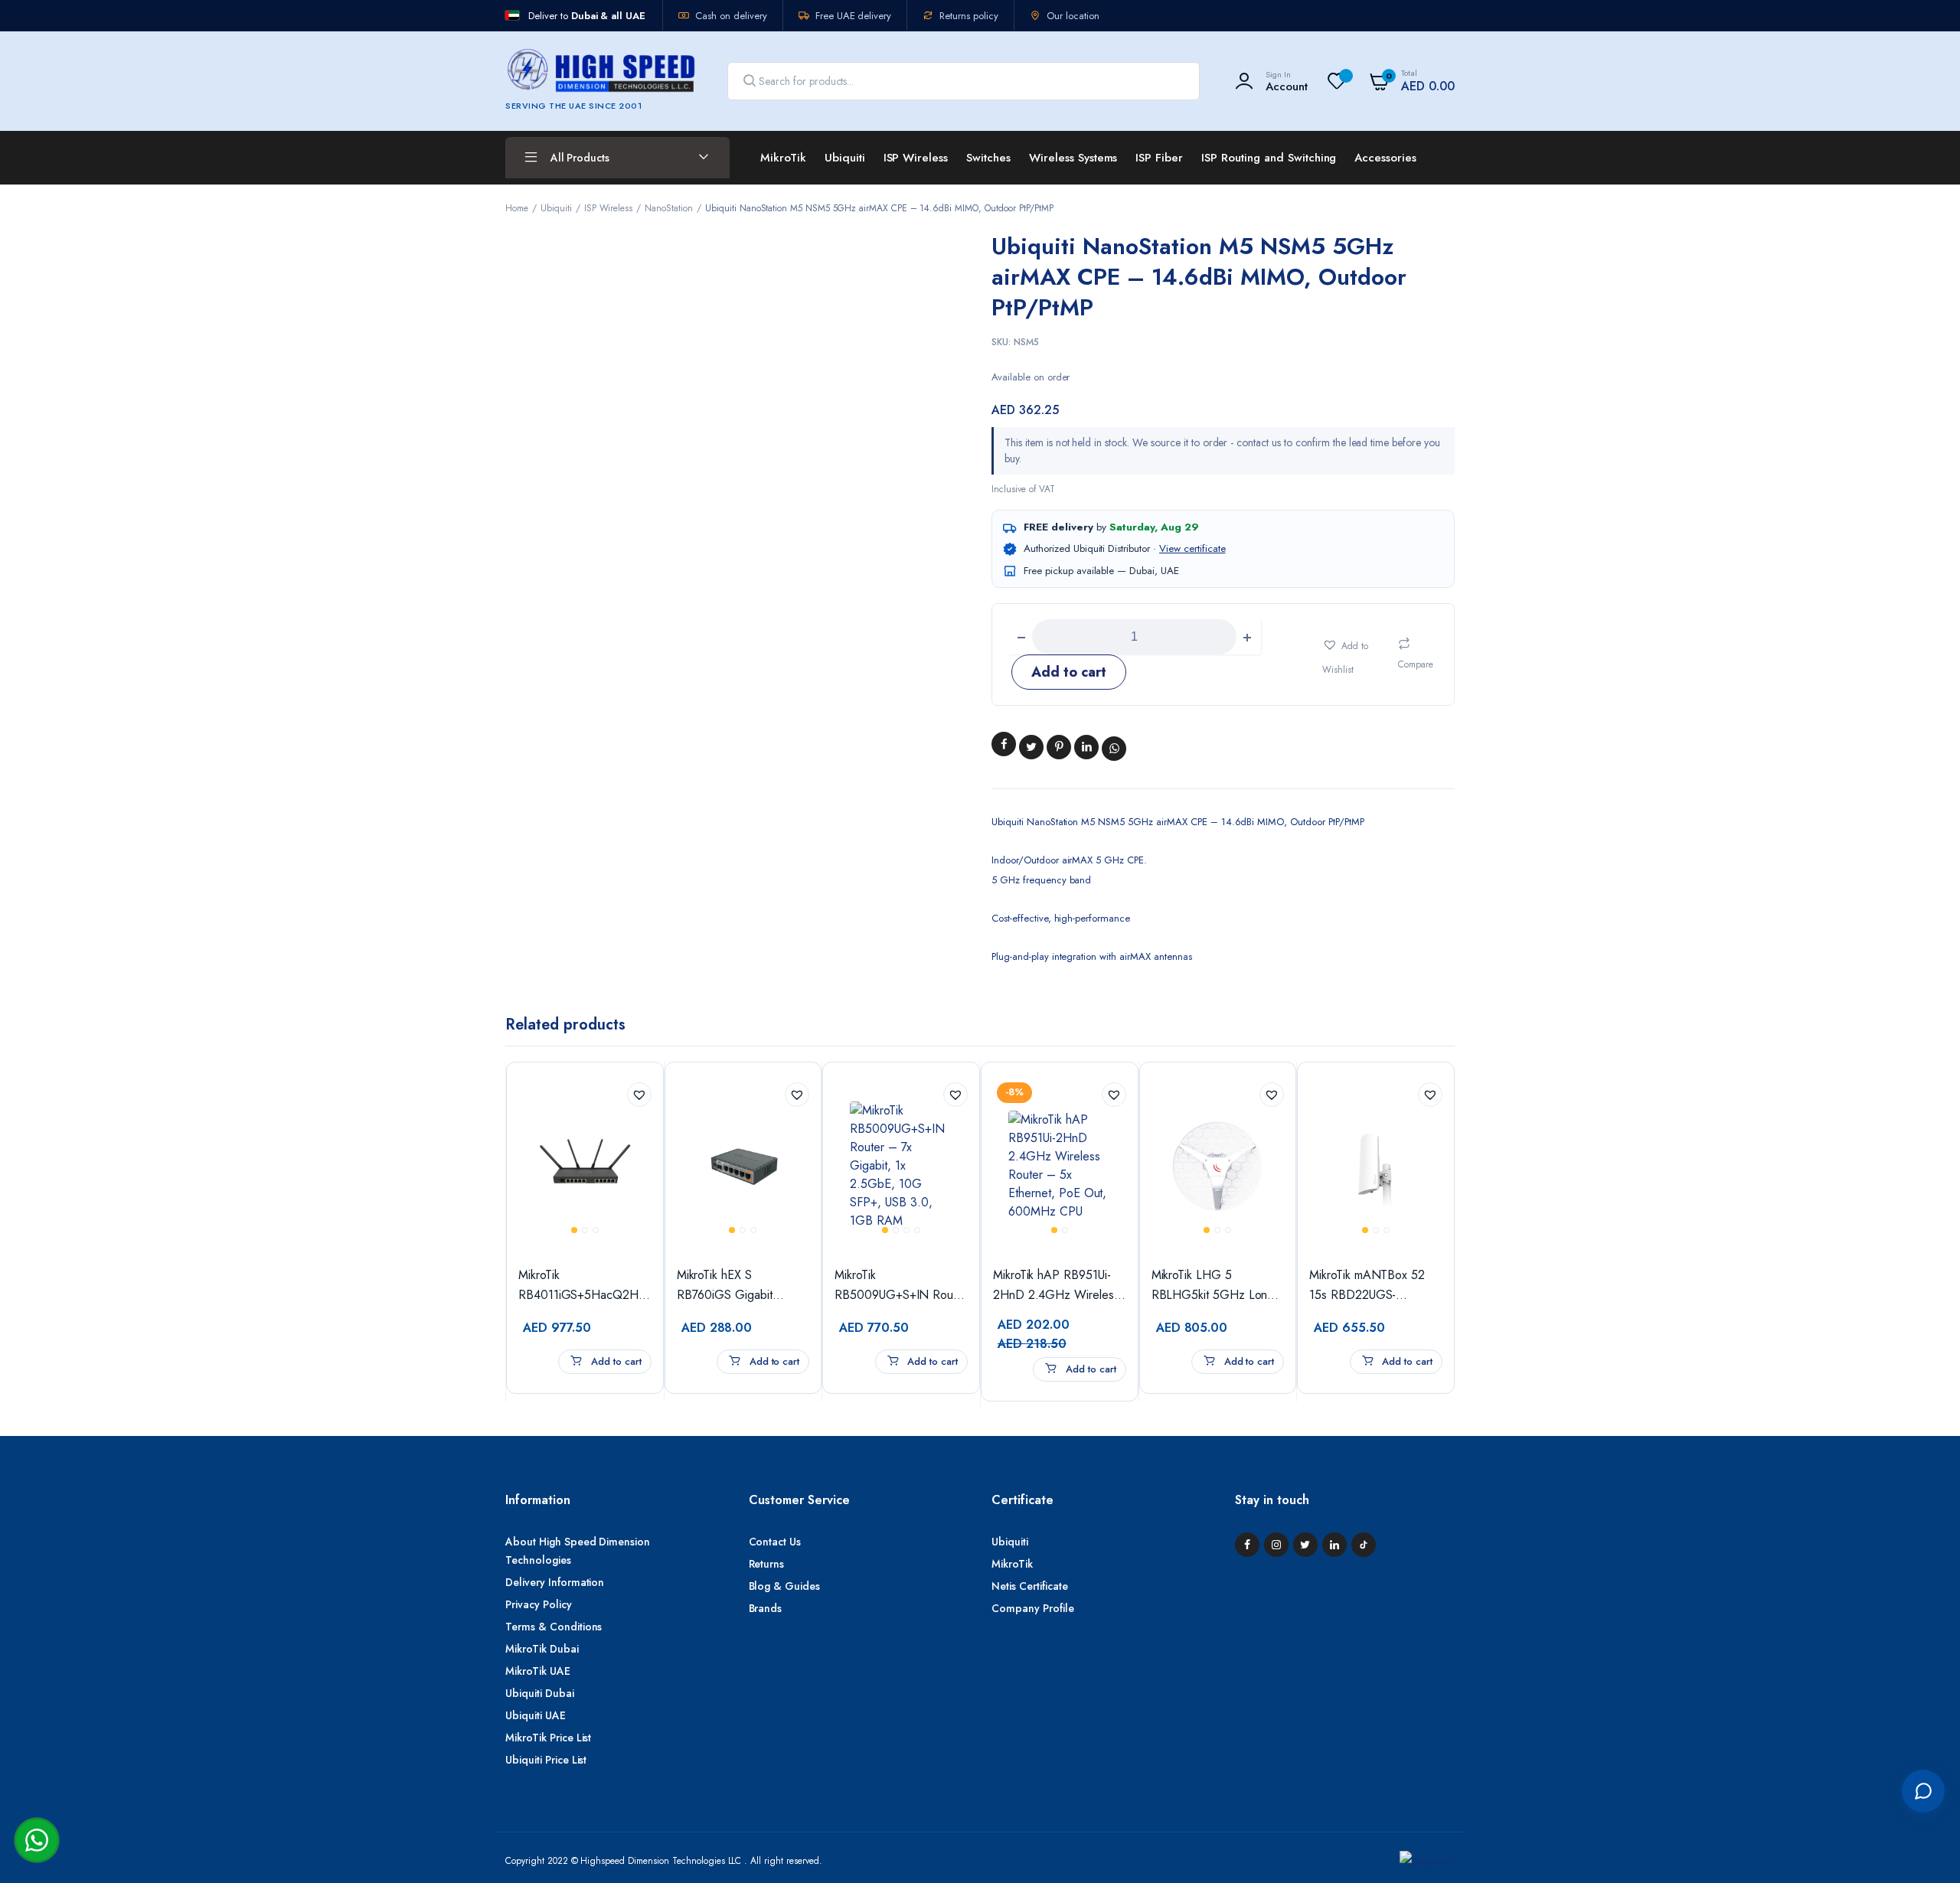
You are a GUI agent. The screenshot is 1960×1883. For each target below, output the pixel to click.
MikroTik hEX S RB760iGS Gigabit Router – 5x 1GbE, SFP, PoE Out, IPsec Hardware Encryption (740, 1286)
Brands (766, 1608)
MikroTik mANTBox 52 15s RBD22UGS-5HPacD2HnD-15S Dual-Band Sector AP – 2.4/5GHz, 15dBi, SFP (1374, 1286)
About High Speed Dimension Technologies (578, 1551)
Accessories (1385, 158)
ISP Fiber (1159, 158)
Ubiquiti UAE (536, 1715)
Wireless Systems (1073, 158)
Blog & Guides (785, 1586)
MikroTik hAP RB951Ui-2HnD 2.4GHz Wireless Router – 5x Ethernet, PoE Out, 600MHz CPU (1056, 1286)
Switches (988, 158)
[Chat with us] (1923, 1791)
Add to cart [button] (615, 1361)
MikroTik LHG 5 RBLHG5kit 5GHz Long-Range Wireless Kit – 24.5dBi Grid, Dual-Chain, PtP (1215, 1286)
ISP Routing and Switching (1269, 158)
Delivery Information (555, 1582)
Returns (767, 1564)
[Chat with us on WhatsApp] (37, 1840)
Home (517, 208)
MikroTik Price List (548, 1738)
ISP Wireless (916, 158)
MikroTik (783, 158)
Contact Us (775, 1542)
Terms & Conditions (554, 1627)
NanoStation (669, 208)
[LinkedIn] (1334, 1545)
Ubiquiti (845, 158)
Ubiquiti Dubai (540, 1693)
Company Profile (1033, 1608)
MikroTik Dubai (542, 1649)
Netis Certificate (1030, 1586)
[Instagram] (1276, 1545)
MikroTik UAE (538, 1671)
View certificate (1192, 548)
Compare (1416, 664)
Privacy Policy (539, 1604)
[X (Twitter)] (1305, 1545)
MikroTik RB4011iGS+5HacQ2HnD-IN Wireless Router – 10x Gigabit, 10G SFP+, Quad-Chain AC (585, 1286)
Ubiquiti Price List (546, 1760)
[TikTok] (1364, 1545)
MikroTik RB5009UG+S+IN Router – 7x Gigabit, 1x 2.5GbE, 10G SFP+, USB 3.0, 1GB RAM (901, 1286)
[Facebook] (1247, 1545)
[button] (1352, 654)
